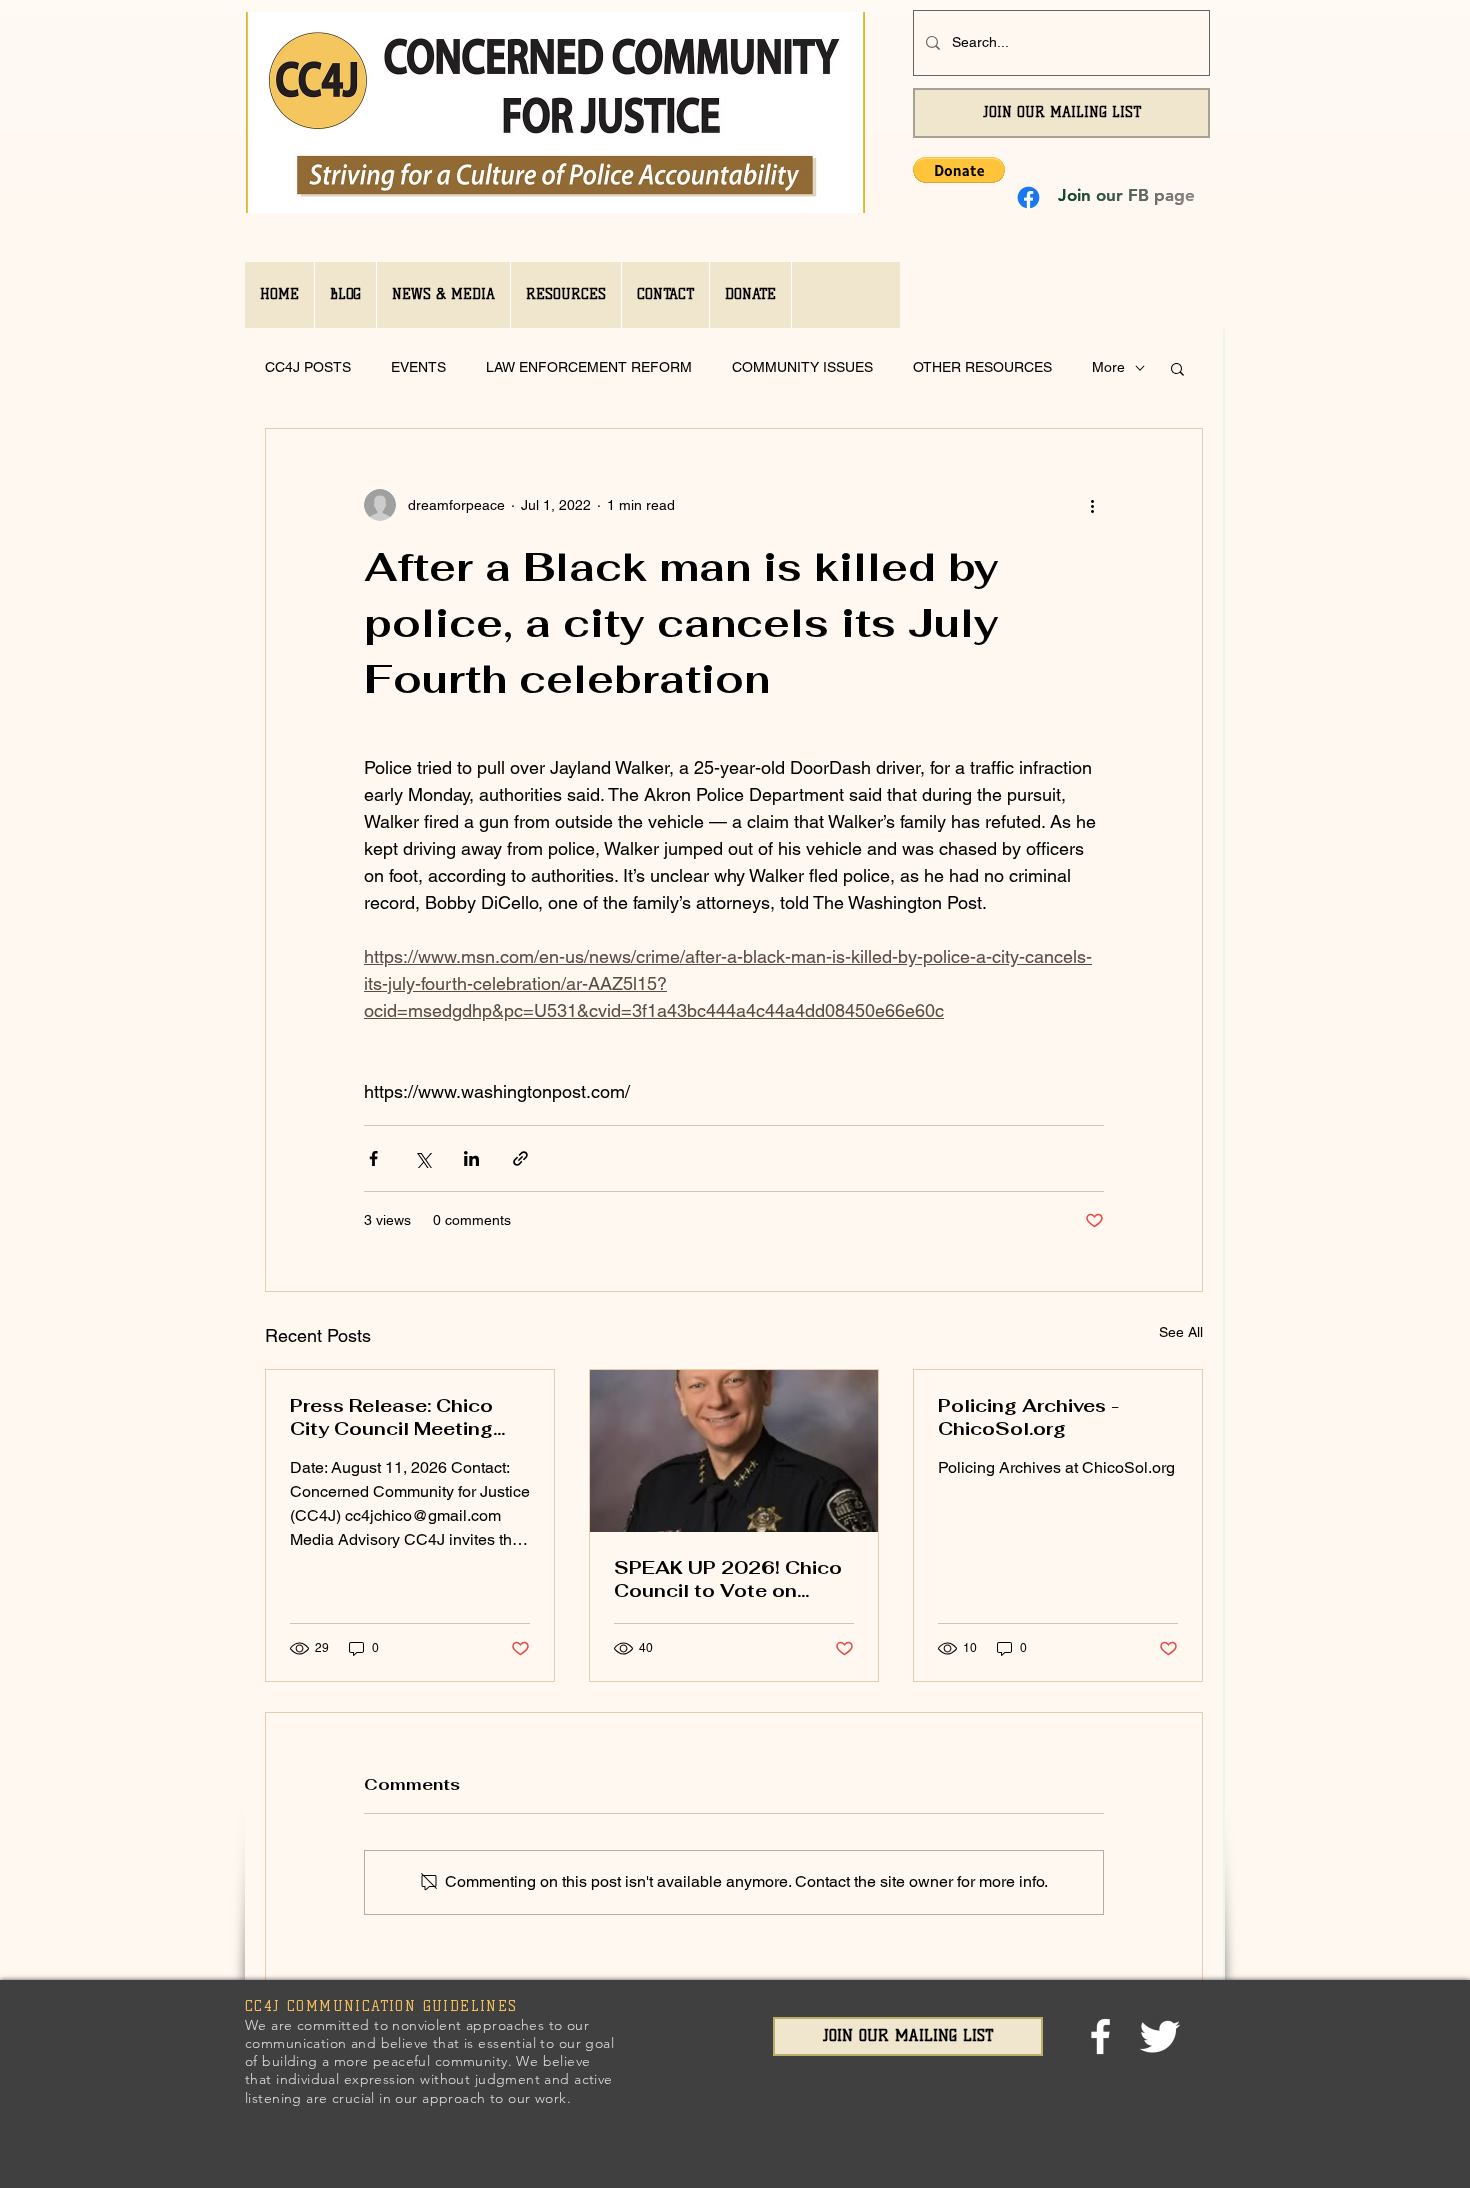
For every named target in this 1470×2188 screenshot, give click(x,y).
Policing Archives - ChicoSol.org (1028, 1417)
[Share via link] (520, 1158)
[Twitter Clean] (1159, 2036)
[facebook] (1100, 2036)
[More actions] (1092, 505)
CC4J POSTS (308, 367)
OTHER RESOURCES (982, 367)
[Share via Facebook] (373, 1158)
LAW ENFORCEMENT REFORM (589, 367)
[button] (959, 170)
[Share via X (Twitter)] (422, 1158)
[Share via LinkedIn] (471, 1158)
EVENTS (418, 367)
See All (1181, 1332)
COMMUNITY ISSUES (802, 367)
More (1108, 367)
